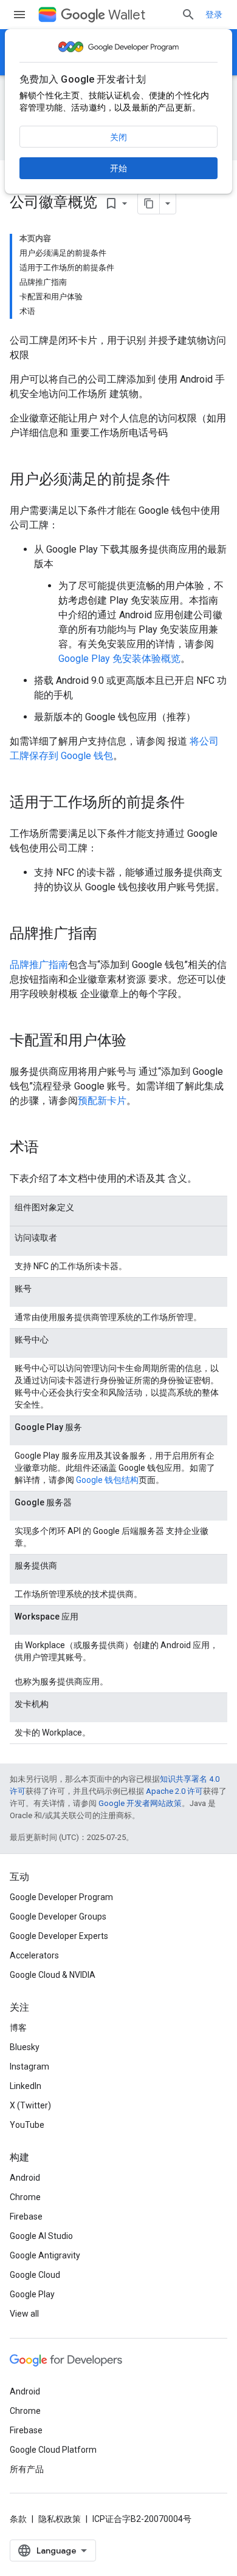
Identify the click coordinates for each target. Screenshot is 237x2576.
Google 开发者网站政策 (140, 1803)
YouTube (27, 2125)
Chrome (25, 2197)
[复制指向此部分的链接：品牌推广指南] (109, 935)
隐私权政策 (60, 2519)
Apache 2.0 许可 (174, 1791)
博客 (18, 2028)
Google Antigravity (45, 2255)
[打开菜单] (19, 15)
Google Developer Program (61, 1897)
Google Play (32, 2294)
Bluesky (25, 2047)
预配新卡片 (102, 1101)
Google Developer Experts (59, 1936)
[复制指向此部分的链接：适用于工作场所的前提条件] (197, 803)
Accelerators (34, 1955)
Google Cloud (35, 2275)
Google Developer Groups (58, 1917)
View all (24, 2314)
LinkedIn (26, 2086)
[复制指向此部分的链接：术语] (51, 1148)
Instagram (29, 2067)
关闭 (118, 137)
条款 (18, 2519)
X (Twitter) (30, 2105)
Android (25, 2178)
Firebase (26, 2217)
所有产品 (27, 2469)
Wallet (127, 15)
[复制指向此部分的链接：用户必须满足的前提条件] (182, 480)
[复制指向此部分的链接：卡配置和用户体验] (139, 1041)
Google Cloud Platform (53, 2450)
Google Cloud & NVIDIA (53, 1975)
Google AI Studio (41, 2236)
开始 (118, 168)
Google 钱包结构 (107, 1480)
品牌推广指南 (39, 965)
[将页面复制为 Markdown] (149, 203)
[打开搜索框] (188, 15)
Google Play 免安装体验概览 (119, 659)
